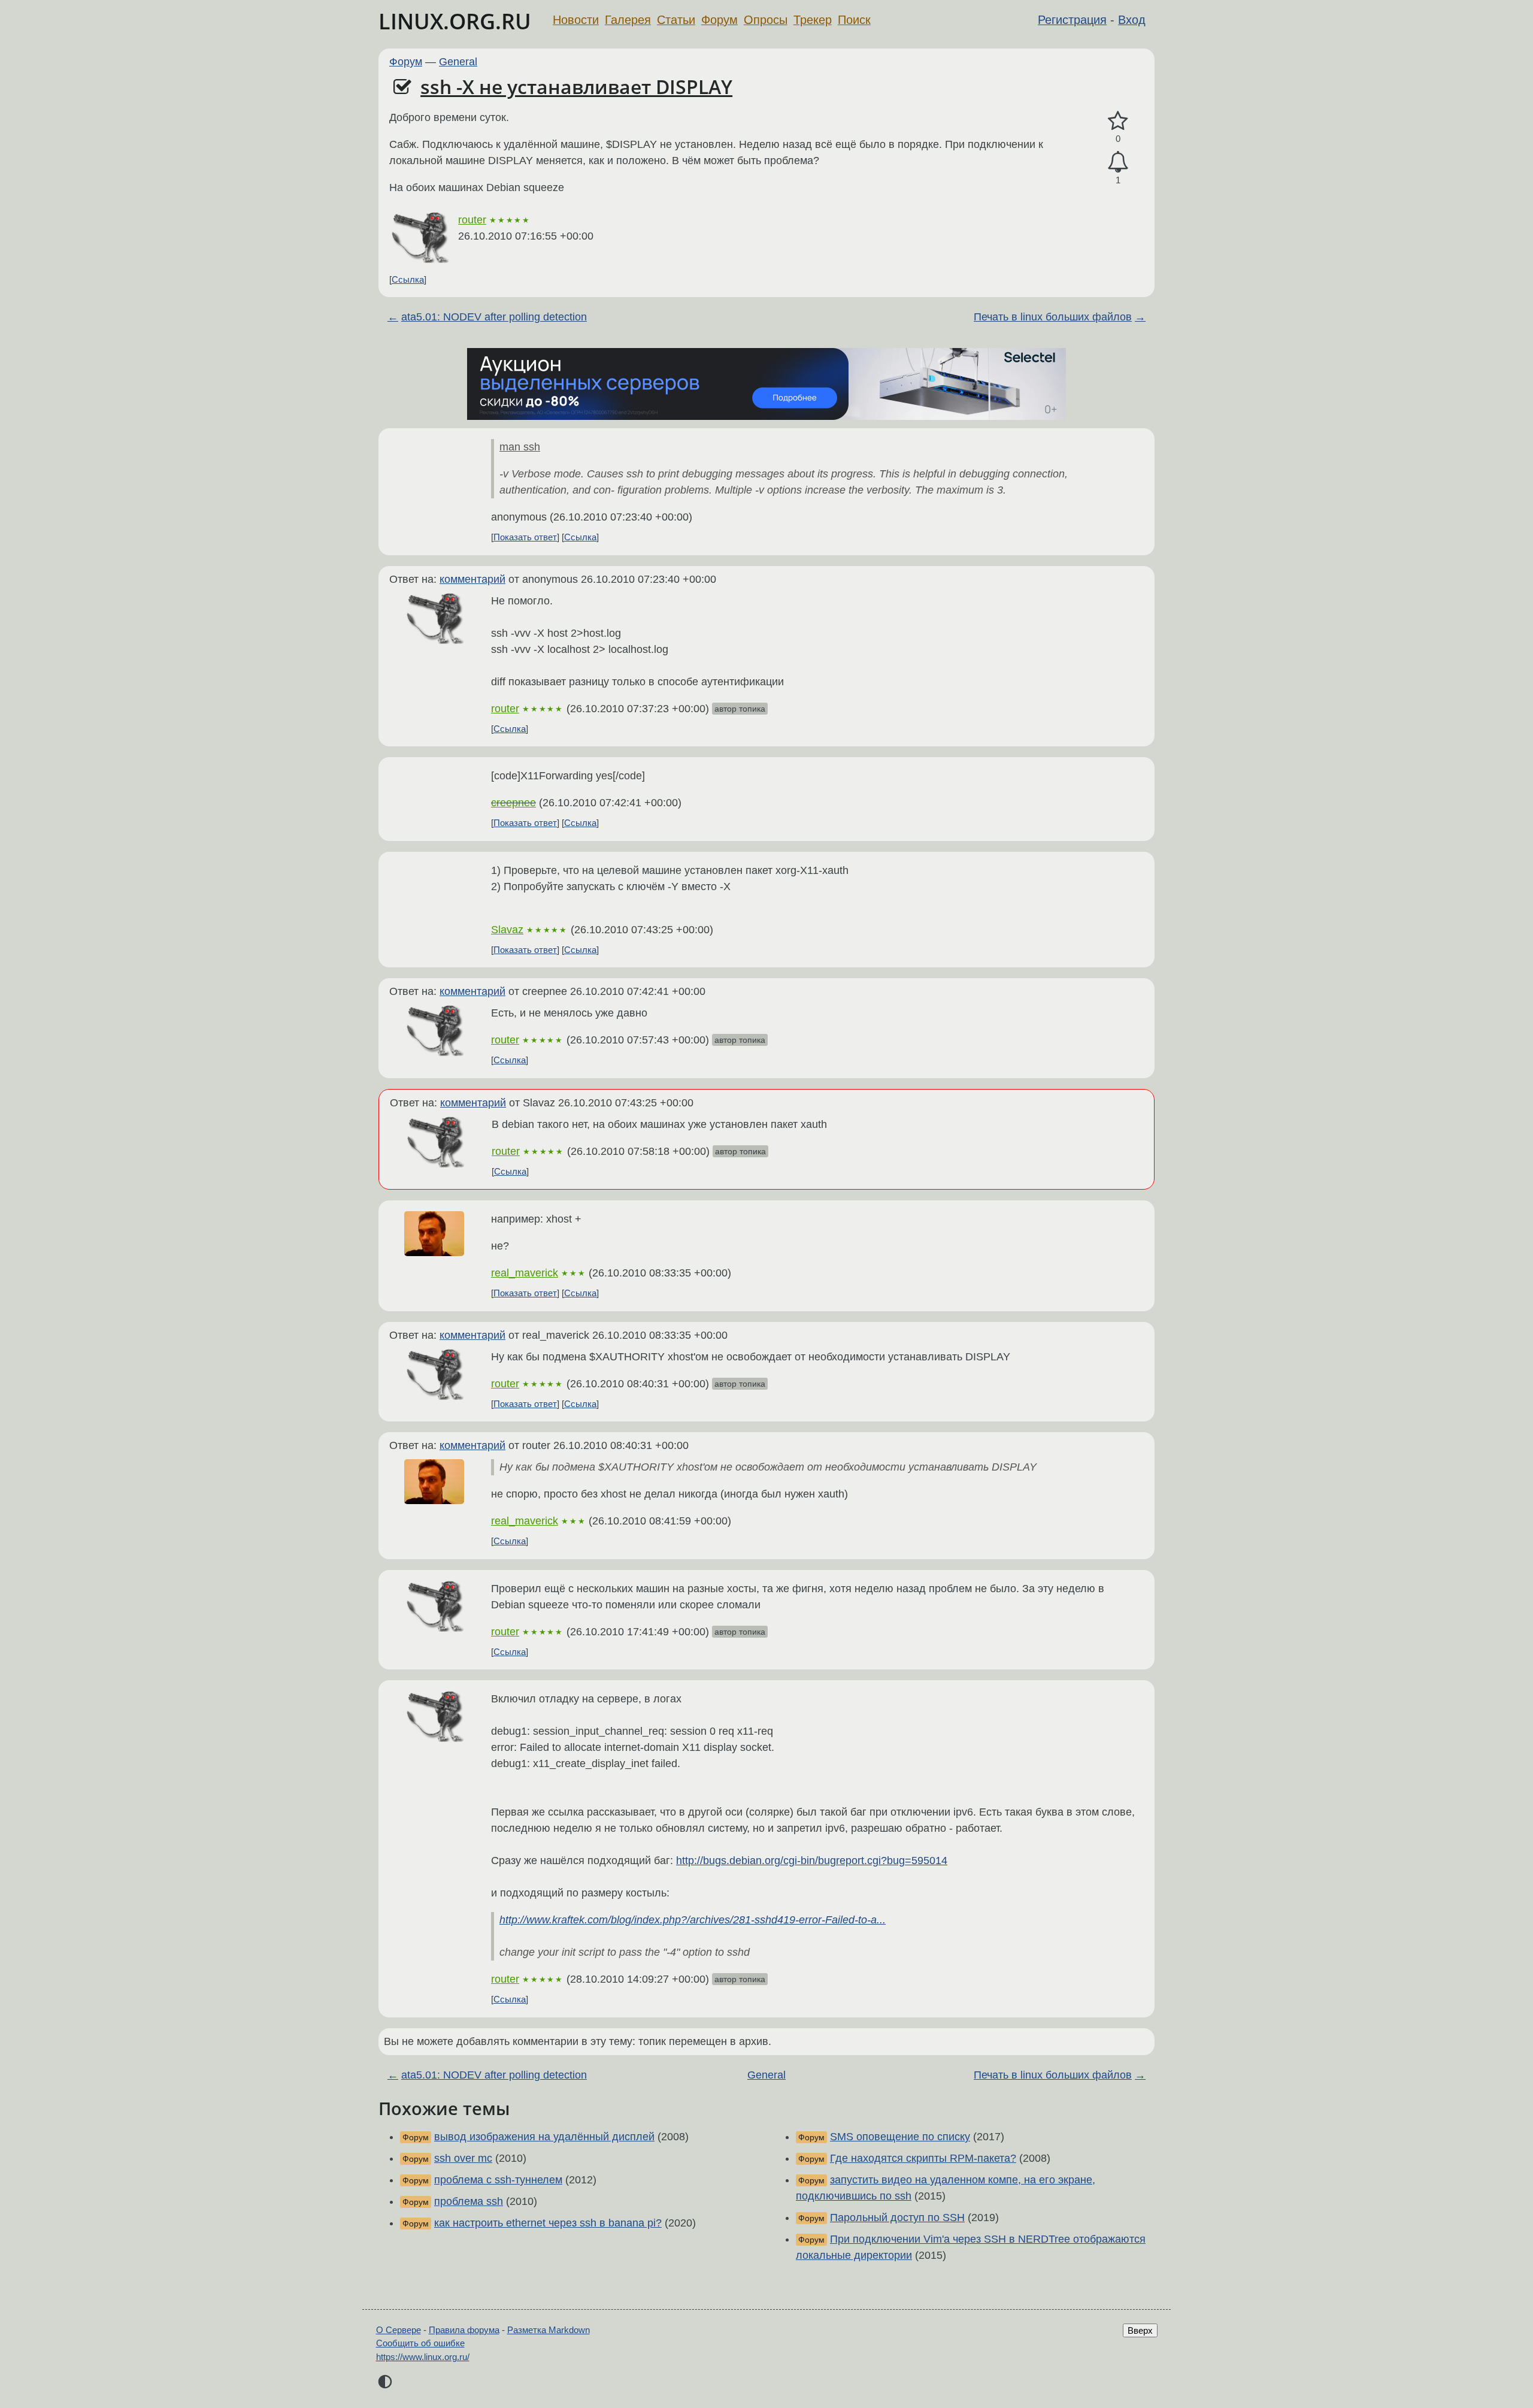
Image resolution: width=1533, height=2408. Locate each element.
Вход (1132, 20)
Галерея (628, 20)
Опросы (766, 20)
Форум (719, 20)
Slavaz (507, 930)
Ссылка (408, 279)
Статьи (676, 20)
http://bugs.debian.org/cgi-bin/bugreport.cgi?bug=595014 (812, 1861)
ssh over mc (463, 2158)
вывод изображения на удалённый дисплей (544, 2137)
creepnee (513, 803)
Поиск (854, 20)
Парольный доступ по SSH (897, 2218)
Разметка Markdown (549, 2330)
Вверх (1140, 2330)
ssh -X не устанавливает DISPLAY (576, 87)
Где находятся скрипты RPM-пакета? (923, 2158)
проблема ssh (469, 2201)
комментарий (472, 579)
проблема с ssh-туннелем (498, 2180)
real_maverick (525, 1273)
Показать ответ (525, 537)
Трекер (813, 20)
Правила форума (464, 2330)
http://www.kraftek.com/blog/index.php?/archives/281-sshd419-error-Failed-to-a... (693, 1920)
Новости (576, 20)
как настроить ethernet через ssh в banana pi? (548, 2223)
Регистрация (1072, 20)
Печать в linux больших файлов (1053, 317)
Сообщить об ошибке (420, 2343)
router (472, 220)
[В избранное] (1118, 121)
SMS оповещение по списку (900, 2137)
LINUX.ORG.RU (455, 21)
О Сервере (399, 2330)
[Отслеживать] (1118, 162)
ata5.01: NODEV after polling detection (494, 317)
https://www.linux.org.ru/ (423, 2357)
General (458, 62)
